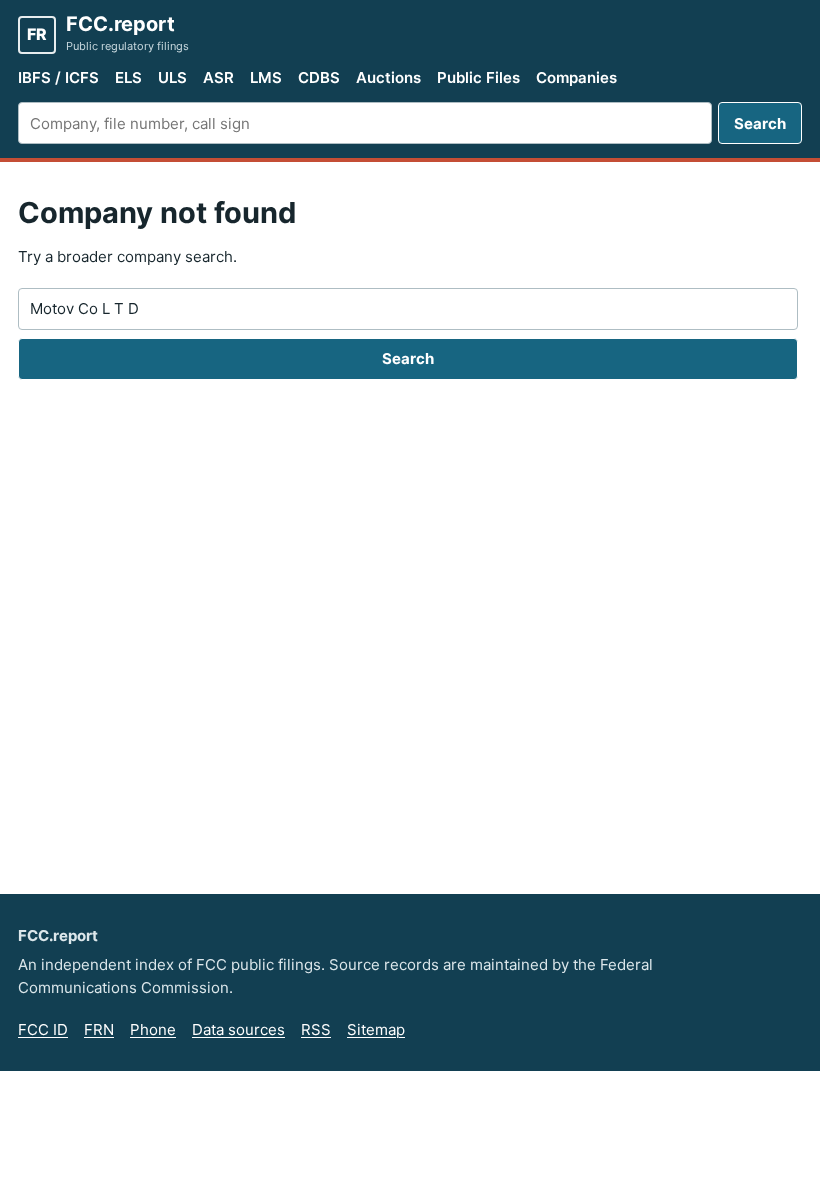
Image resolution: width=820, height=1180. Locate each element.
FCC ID (43, 1029)
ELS (128, 77)
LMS (266, 77)
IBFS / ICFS (58, 77)
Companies (576, 77)
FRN (99, 1029)
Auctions (388, 77)
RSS (316, 1029)
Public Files (478, 77)
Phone (153, 1029)
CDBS (319, 77)
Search (760, 123)
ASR (218, 77)
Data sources (238, 1029)
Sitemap (376, 1029)
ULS (172, 77)
